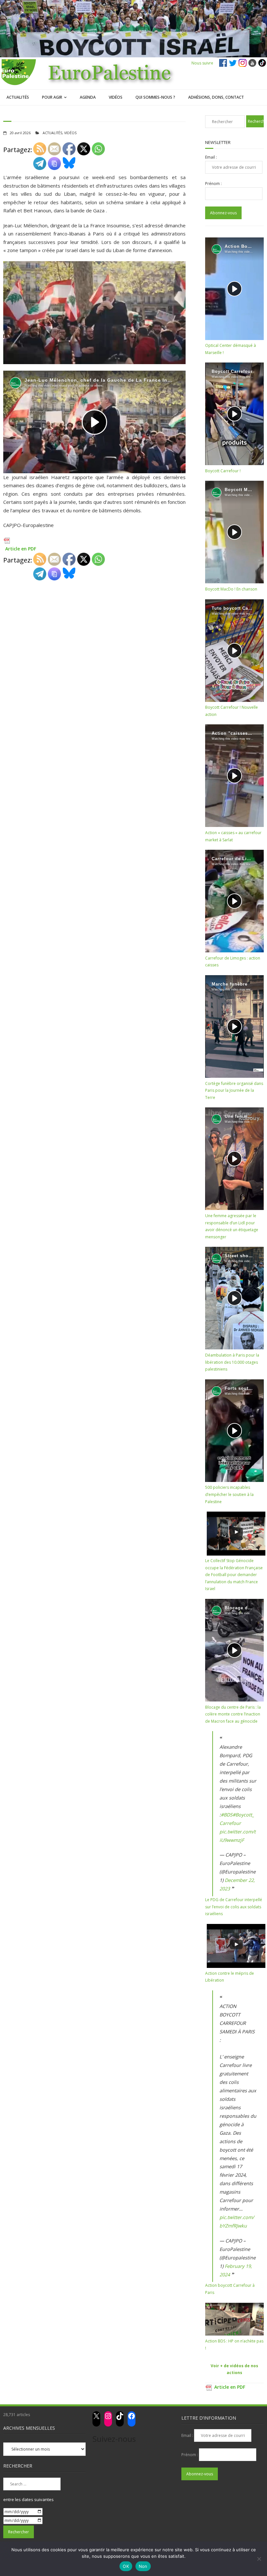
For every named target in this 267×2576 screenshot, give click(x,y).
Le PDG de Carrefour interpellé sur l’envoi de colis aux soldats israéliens (234, 1907)
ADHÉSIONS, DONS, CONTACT (216, 97)
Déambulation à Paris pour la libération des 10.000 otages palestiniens (232, 1362)
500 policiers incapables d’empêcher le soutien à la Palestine (229, 1494)
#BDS (227, 1815)
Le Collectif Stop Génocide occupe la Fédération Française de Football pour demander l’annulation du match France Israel (234, 1575)
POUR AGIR (52, 97)
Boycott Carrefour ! (223, 471)
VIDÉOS (116, 97)
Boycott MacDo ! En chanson (231, 589)
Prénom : (213, 184)
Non (143, 2566)
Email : (211, 157)
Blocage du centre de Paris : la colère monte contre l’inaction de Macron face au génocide (233, 1714)
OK (126, 2566)
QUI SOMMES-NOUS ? (155, 97)
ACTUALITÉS (18, 97)
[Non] (259, 2559)
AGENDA (88, 97)
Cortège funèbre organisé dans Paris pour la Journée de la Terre (234, 1090)
